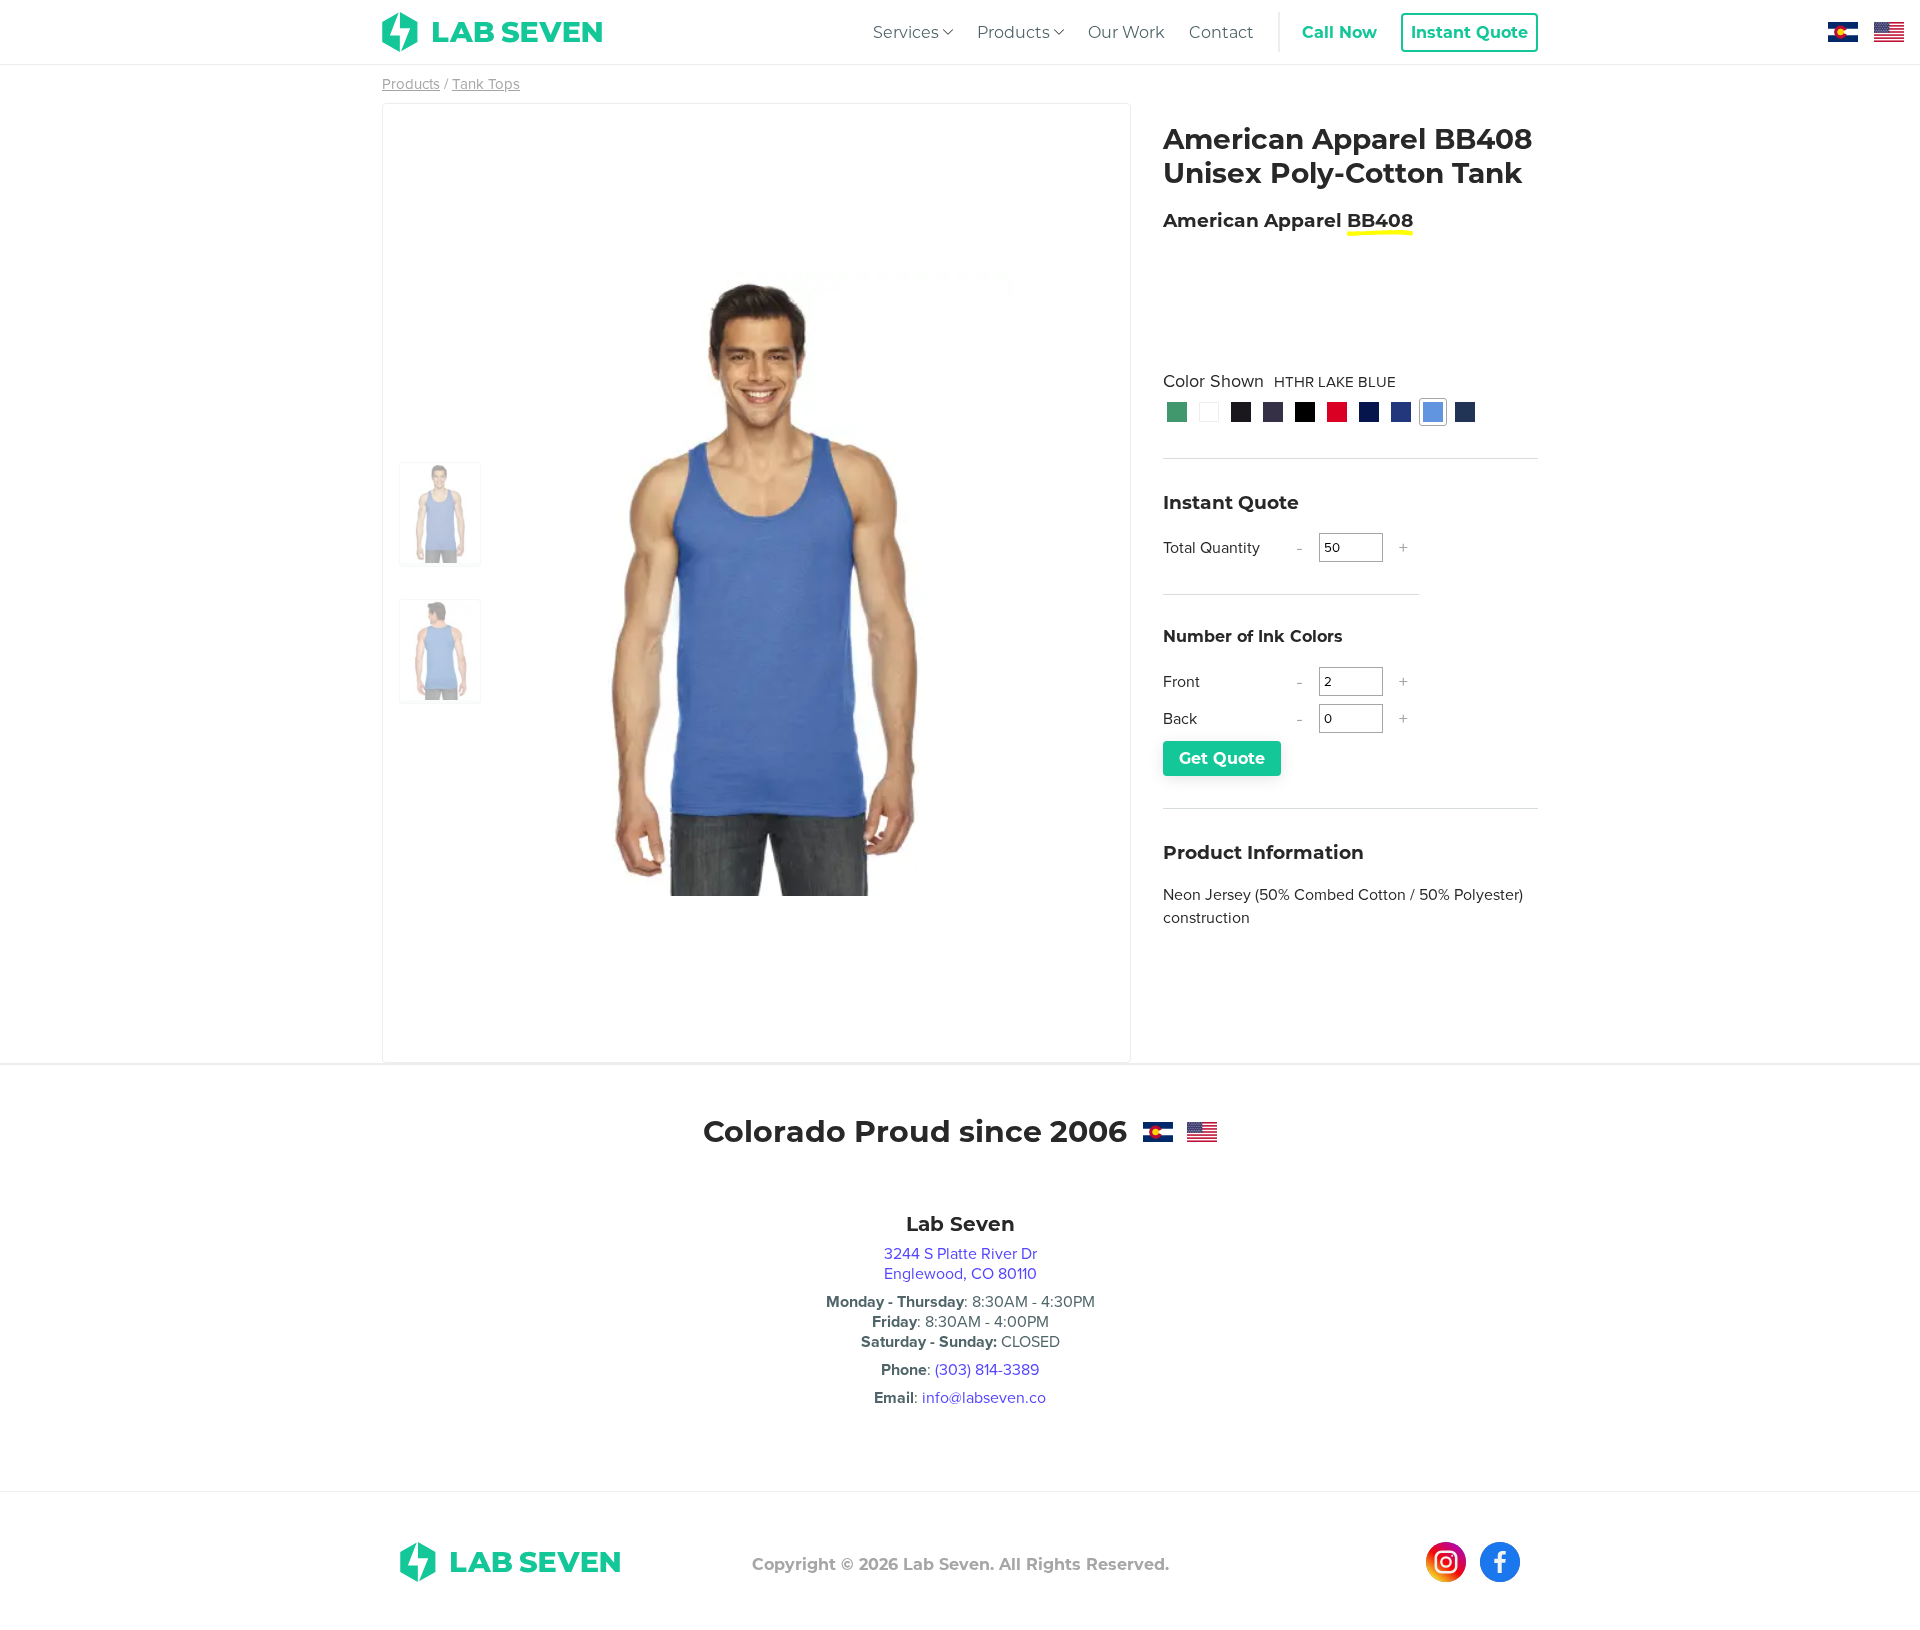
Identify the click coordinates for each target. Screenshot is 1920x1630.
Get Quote (1222, 758)
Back (1180, 718)
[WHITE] (1209, 412)
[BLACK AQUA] (1465, 412)
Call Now (1339, 32)
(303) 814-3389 (987, 1369)
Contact (1221, 32)
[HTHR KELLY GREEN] (1177, 412)
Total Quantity (1211, 547)
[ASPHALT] (1273, 412)
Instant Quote (1469, 32)
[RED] (1337, 412)
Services (906, 32)
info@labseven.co (984, 1397)
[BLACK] (1305, 412)
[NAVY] (1369, 412)
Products (1013, 32)
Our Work (1126, 32)
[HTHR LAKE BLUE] (1433, 412)
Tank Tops (486, 84)
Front (1181, 681)
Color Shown (1279, 381)
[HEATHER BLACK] (1241, 412)
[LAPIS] (1401, 412)
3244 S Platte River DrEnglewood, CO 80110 (960, 1263)
